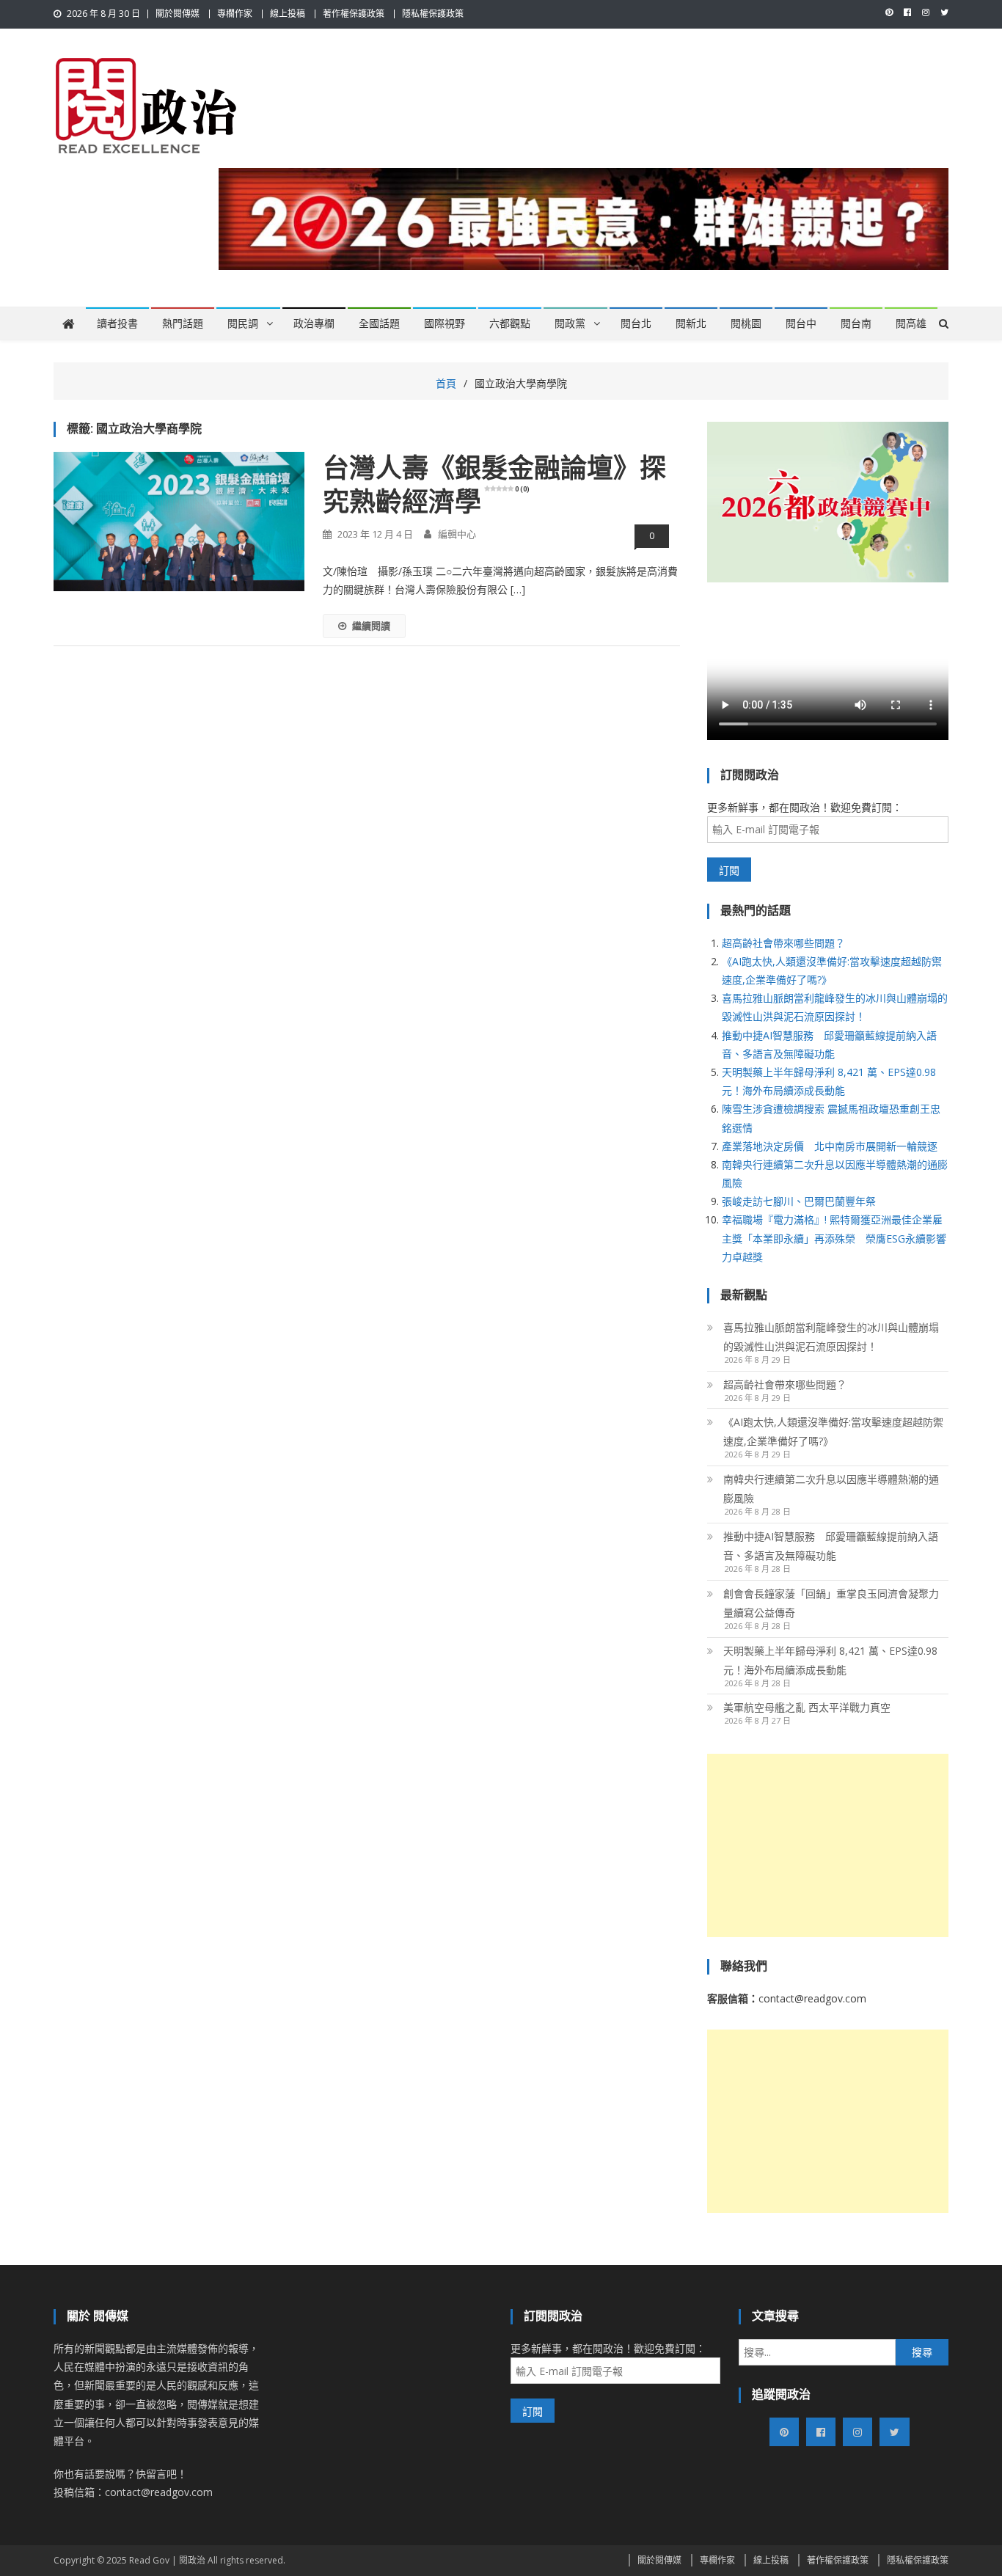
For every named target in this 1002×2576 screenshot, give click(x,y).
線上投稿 (288, 14)
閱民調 (243, 323)
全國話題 (379, 323)
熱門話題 (183, 323)
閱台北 (636, 323)
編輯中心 (457, 534)
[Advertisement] (828, 1845)
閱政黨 (570, 323)
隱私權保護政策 (433, 14)
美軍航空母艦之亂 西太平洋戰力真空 (807, 1707)
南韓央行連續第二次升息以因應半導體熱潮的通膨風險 (831, 1489)
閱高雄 (911, 323)
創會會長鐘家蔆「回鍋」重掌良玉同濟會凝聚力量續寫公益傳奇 (831, 1603)
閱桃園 (746, 323)
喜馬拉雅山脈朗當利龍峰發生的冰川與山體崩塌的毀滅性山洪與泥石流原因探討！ (831, 1337)
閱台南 (856, 323)
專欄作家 (235, 14)
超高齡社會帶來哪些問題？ (783, 943)
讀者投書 (117, 323)
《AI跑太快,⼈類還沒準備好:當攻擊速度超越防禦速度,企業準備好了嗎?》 (833, 1431)
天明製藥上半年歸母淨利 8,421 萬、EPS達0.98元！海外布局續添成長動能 (830, 1660)
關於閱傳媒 (178, 14)
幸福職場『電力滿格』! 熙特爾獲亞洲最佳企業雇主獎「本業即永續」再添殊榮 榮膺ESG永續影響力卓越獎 (834, 1238)
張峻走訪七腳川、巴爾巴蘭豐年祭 (799, 1201)
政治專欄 (314, 323)
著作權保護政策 (354, 14)
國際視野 (445, 323)
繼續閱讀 (371, 626)
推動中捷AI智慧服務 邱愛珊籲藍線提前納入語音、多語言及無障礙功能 (831, 1546)
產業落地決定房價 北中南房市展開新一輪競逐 (830, 1146)
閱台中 (801, 323)
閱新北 (691, 323)
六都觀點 (510, 323)
